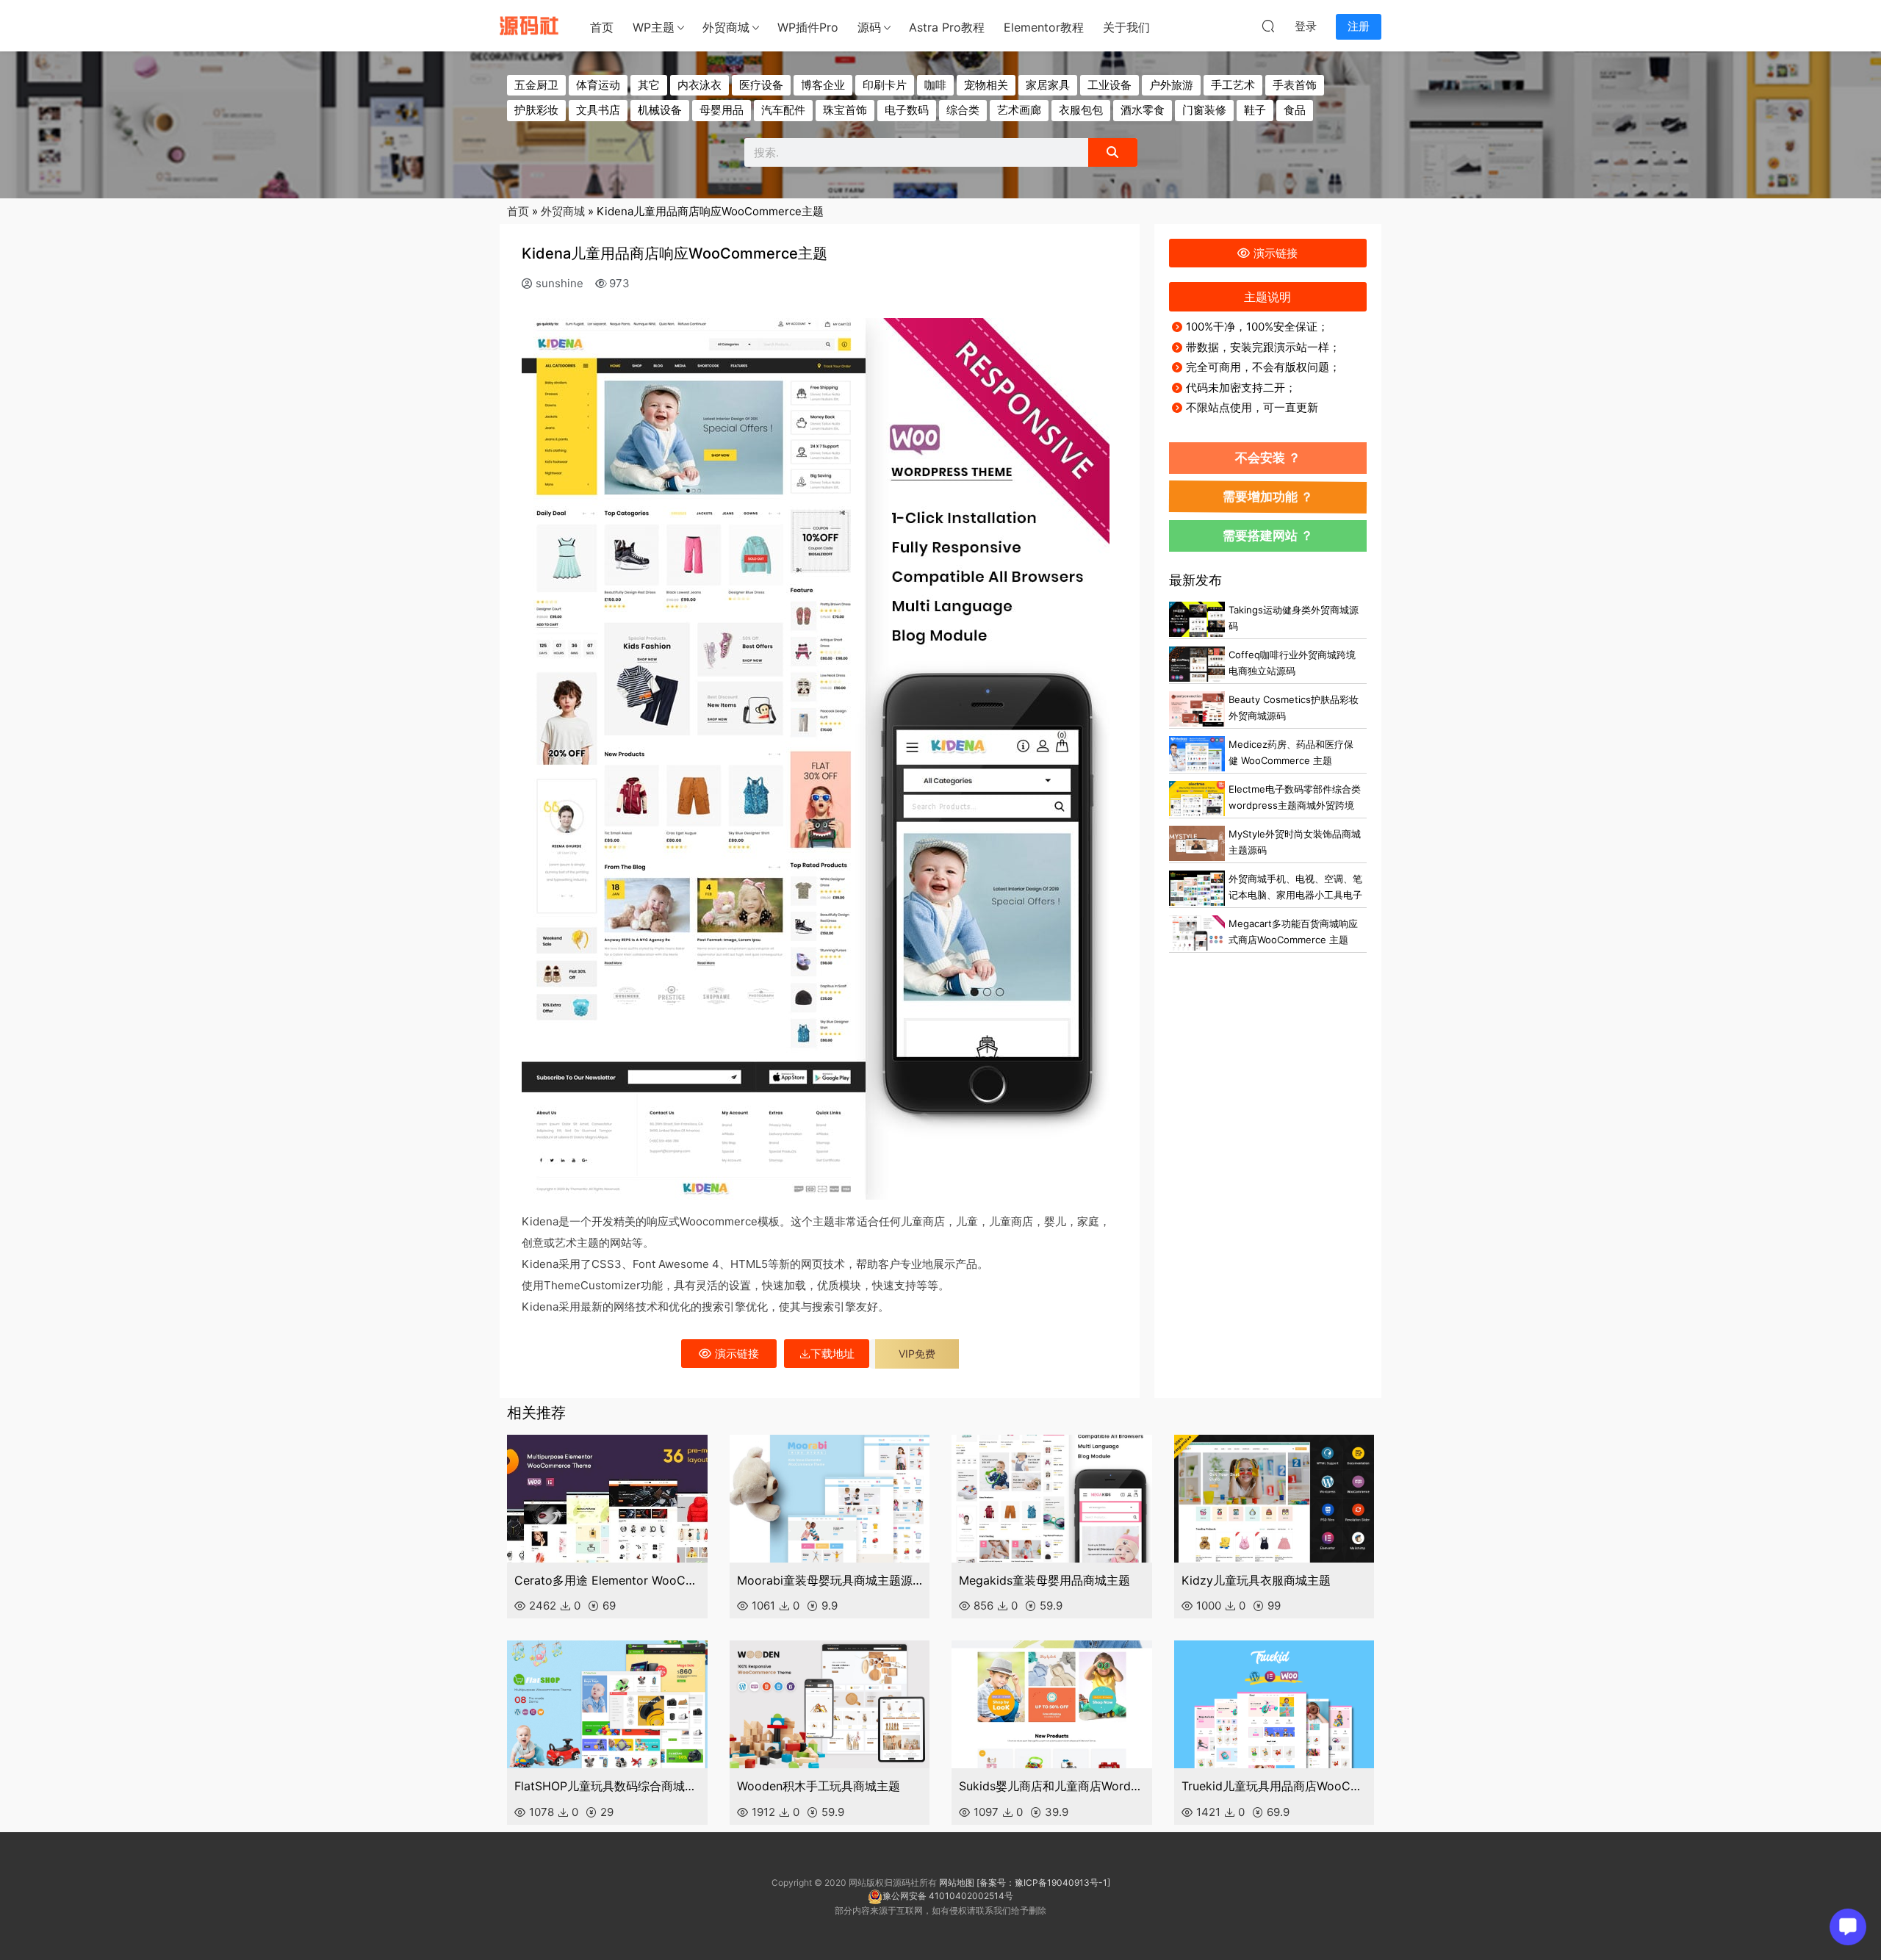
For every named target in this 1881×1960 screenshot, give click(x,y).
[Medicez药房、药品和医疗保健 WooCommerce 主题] (1197, 754)
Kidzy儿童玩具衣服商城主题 (1256, 1580)
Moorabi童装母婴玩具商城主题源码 (830, 1580)
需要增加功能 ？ (1268, 496)
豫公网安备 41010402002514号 (948, 1896)
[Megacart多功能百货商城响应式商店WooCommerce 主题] (1197, 933)
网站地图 (957, 1882)
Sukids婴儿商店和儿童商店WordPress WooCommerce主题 (1052, 1786)
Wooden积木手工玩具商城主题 (819, 1786)
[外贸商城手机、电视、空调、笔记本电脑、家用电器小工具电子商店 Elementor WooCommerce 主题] (1197, 888)
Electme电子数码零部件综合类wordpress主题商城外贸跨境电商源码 (1295, 806)
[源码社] (529, 26)
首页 (602, 27)
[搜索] (1268, 26)
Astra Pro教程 (947, 27)
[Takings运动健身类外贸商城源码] (1197, 619)
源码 (869, 27)
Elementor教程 (1044, 27)
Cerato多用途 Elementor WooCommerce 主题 (607, 1580)
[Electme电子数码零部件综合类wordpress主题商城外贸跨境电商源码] (1197, 799)
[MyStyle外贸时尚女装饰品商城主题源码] (1197, 843)
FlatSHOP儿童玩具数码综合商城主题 (607, 1786)
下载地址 (832, 1354)
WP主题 (654, 27)
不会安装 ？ (1268, 457)
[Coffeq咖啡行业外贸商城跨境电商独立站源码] (1197, 664)
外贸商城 (726, 27)
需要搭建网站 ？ (1268, 535)
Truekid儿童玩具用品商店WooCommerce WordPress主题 (1274, 1786)
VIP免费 (917, 1354)
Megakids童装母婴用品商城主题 (1044, 1580)
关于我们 (1126, 27)
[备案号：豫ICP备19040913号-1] (1043, 1882)
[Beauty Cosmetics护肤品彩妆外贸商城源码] (1197, 709)
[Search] (1112, 152)
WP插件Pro (808, 27)
